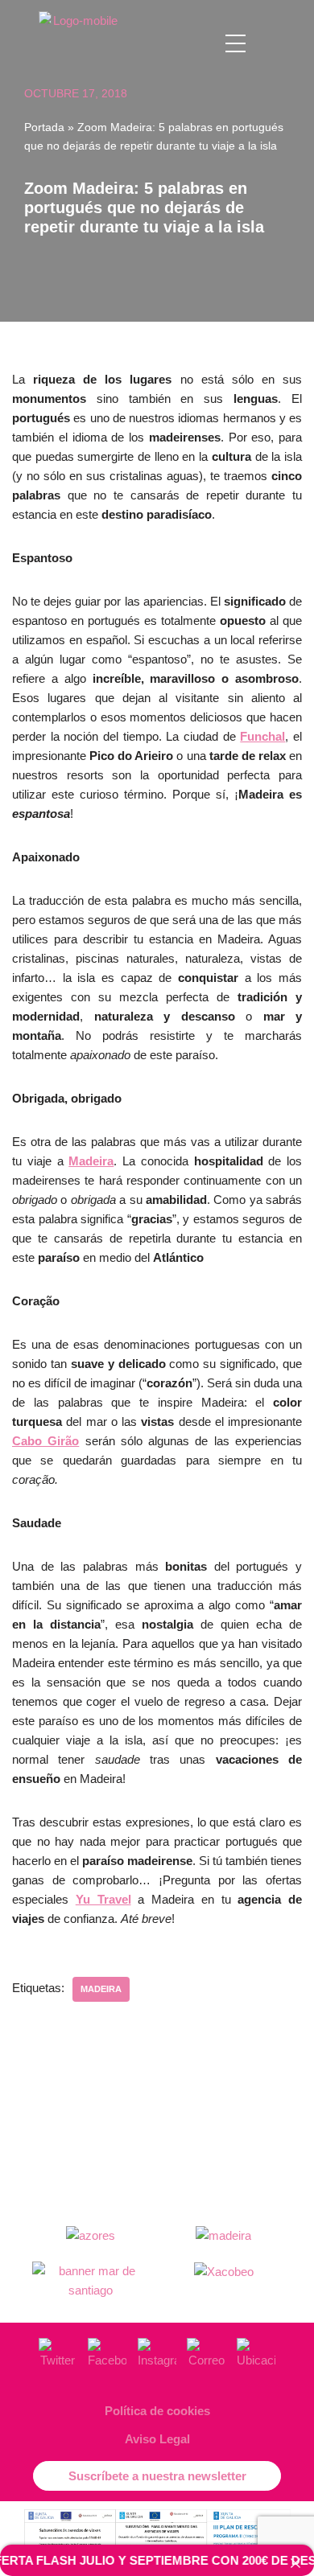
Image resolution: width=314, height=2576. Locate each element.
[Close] (296, 2564)
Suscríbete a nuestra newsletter (157, 2476)
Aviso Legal (157, 2439)
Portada (44, 127)
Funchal (262, 736)
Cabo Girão (45, 1441)
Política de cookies (157, 2411)
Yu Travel (103, 1899)
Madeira (91, 1161)
